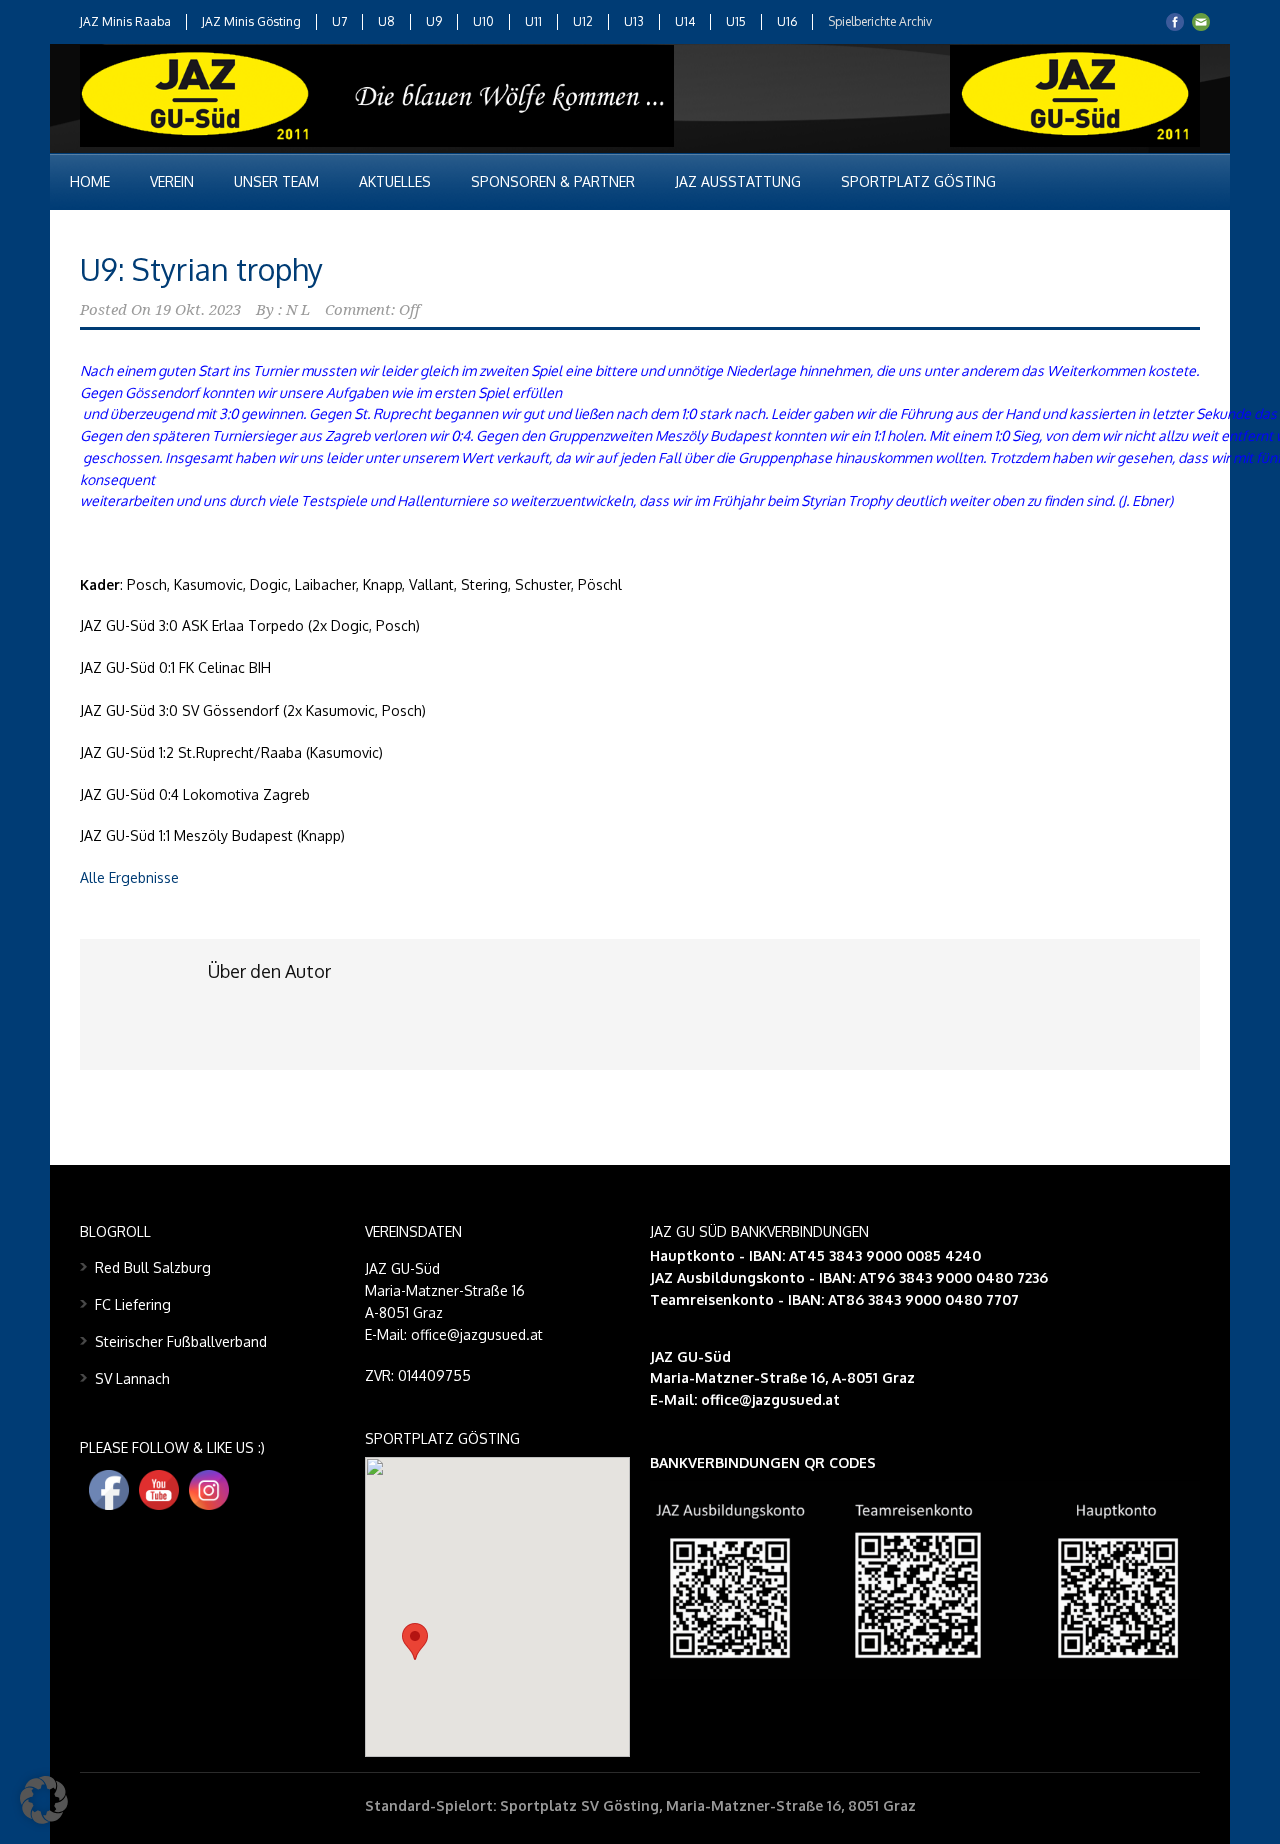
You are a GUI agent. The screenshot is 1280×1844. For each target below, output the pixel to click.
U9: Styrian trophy (201, 269)
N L (298, 310)
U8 (386, 21)
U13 (634, 21)
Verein (172, 181)
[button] (415, 1641)
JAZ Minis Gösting (251, 21)
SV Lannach (132, 1378)
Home (90, 181)
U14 (685, 21)
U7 (339, 21)
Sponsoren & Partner (553, 181)
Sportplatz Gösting (918, 181)
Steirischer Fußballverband (181, 1341)
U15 (736, 21)
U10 (483, 21)
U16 (787, 21)
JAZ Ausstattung (738, 181)
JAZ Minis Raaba (125, 21)
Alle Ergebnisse (129, 877)
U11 (533, 21)
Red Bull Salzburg (153, 1267)
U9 (434, 21)
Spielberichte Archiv (880, 21)
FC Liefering (133, 1304)
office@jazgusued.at (770, 1399)
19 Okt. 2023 (198, 310)
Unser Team (276, 181)
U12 (583, 21)
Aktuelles (395, 181)
